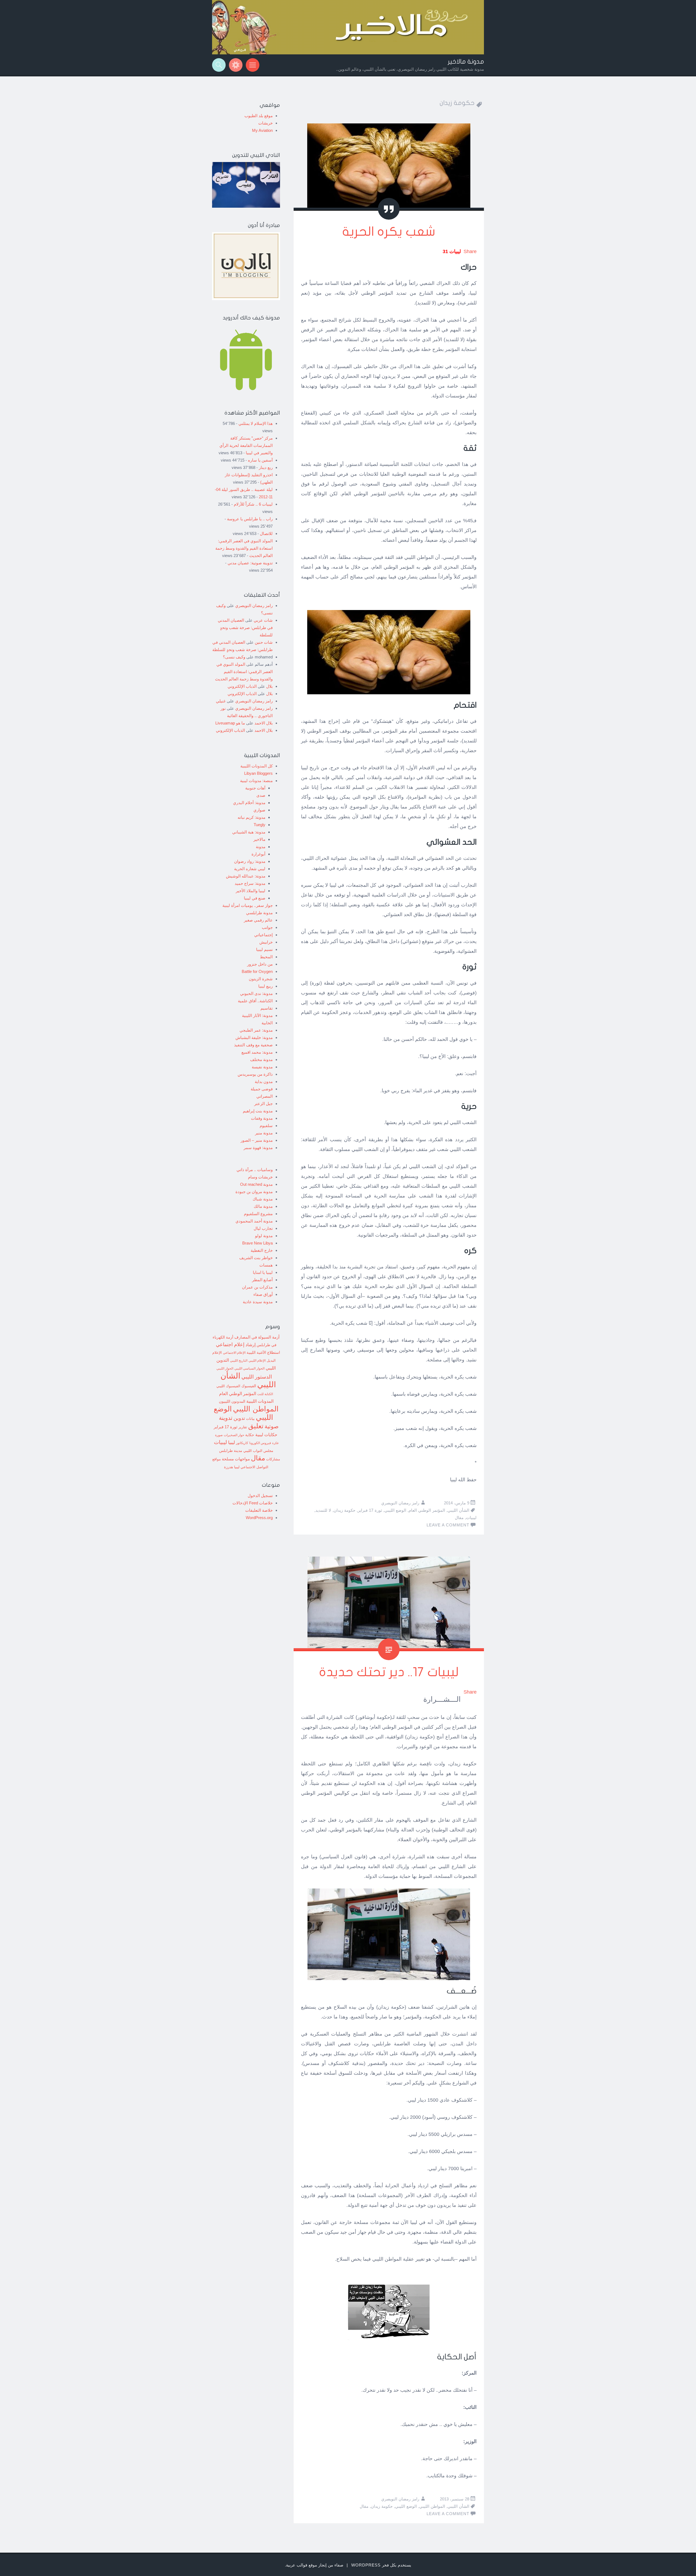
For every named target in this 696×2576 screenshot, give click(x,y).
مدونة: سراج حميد (250, 883)
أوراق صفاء (263, 1294)
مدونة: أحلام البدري (249, 803)
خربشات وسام (260, 1177)
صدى (261, 795)
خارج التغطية (262, 1250)
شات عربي (263, 620)
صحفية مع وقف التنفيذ (253, 1045)
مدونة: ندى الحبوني (256, 993)
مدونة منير (264, 1133)
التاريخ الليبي (239, 1360)
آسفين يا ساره (260, 460)
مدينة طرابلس (231, 1451)
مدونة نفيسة (262, 1067)
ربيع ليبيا (265, 986)
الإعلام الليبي (257, 1360)
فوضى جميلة (262, 1089)
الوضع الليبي (395, 1510)
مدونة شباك (263, 1199)
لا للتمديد (323, 1510)
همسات (266, 1265)
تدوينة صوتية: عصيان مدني (250, 563)
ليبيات (471, 1518)
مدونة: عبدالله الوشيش (246, 876)
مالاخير (259, 839)
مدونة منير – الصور (257, 1140)
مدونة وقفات (262, 1118)
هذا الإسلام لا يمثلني (256, 423)
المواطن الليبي (432, 2506)
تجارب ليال (263, 1228)
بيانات (250, 1419)
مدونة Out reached (256, 1184)
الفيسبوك (249, 1386)
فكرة (275, 1443)
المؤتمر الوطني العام (427, 1510)
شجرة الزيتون (261, 979)
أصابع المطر (262, 1280)
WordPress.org (259, 1518)
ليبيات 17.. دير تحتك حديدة (389, 1672)
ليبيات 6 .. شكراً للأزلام (253, 504)
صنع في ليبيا (255, 898)
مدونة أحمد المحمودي (254, 1221)
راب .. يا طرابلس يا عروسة (250, 519)
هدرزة (229, 1467)
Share (470, 251)
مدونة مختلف (261, 1060)
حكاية (250, 1435)
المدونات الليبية (260, 1401)
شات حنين (264, 642)
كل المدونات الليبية (257, 766)
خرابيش (266, 942)
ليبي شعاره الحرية (250, 869)
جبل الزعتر (263, 1104)
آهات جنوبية (255, 788)
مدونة (261, 847)
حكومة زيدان (344, 1510)
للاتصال (266, 533)
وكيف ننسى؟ (234, 657)
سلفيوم (266, 1126)
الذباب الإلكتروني (242, 686)
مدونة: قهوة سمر (258, 1148)
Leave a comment (448, 1525)
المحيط (266, 957)
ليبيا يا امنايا (263, 1272)
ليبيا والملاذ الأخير (251, 891)
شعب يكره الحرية (389, 232)
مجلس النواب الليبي (258, 1451)
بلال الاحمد (264, 723)
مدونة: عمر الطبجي (256, 1030)
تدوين (239, 1418)
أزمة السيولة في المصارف (257, 1337)
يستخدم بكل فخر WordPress (381, 2565)
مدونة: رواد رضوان (250, 861)
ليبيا (232, 1443)
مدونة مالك (263, 1206)
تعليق (256, 1426)
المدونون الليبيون (232, 1401)
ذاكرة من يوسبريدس (255, 1074)
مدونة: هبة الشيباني (249, 832)
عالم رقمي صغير (258, 920)
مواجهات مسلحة (236, 1459)
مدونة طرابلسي (259, 913)
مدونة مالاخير (466, 62)
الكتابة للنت (265, 1394)
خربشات (265, 123)
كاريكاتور (242, 1443)
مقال (459, 1518)
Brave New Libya (257, 1243)
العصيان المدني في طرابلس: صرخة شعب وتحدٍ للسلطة (245, 628)
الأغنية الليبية (256, 1352)
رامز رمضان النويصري (400, 1503)
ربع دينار (266, 467)
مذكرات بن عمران (257, 1287)
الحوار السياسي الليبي (249, 1368)
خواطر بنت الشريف (256, 1258)
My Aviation (262, 130)
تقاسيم (267, 1008)
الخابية (267, 1023)
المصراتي (265, 1096)
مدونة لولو (264, 1236)
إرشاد (251, 1345)
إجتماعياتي (263, 935)
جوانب (267, 927)
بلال (269, 686)
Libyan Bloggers (258, 773)
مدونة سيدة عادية (258, 1302)
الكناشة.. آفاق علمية (255, 1001)
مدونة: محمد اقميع (257, 1052)
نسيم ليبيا (264, 949)
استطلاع (274, 1352)
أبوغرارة (258, 854)
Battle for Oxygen (257, 971)
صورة (219, 1435)
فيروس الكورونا (260, 1443)
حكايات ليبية (266, 1435)
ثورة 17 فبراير (370, 1510)
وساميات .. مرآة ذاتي (255, 1170)
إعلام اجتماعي (230, 1345)
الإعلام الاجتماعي (234, 1353)
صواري (259, 810)
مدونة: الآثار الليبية (257, 1015)
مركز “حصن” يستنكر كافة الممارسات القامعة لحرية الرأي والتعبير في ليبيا (246, 445)
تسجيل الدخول (260, 1496)
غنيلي (221, 701)
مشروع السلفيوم (258, 1214)
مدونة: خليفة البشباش (254, 1037)
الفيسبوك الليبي (228, 1386)
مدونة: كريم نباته (251, 817)
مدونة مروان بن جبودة (254, 1192)
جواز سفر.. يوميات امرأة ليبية (248, 905)
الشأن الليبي (458, 1510)
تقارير (243, 1427)
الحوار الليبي (225, 1368)
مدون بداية (264, 1082)
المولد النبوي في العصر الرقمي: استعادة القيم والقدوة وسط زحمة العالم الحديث (244, 548)
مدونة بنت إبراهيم (258, 1111)
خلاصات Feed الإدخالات (253, 1503)
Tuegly (260, 825)
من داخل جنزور (260, 964)
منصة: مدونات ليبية (256, 781)
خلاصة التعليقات (259, 1510)
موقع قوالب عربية (302, 2565)
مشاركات (273, 1459)
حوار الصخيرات (234, 1435)
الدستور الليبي (257, 1377)
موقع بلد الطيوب (259, 116)
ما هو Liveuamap (230, 723)
